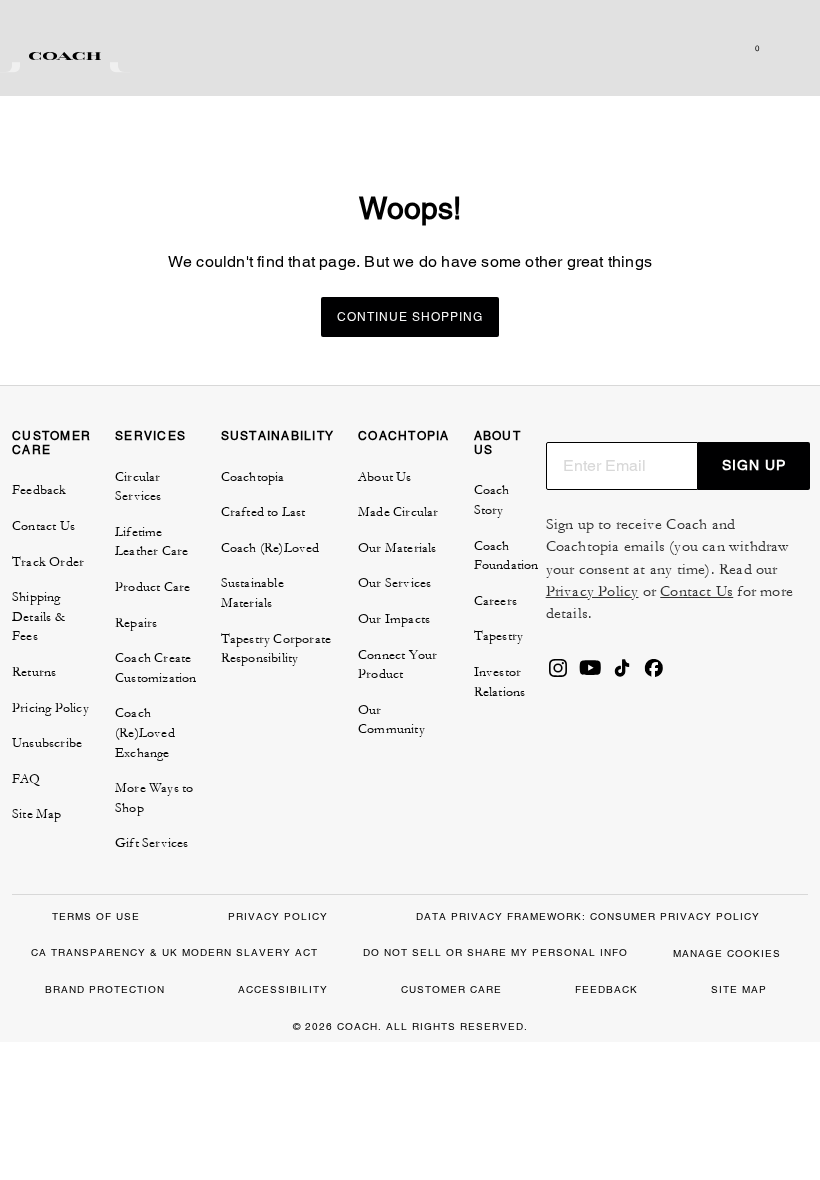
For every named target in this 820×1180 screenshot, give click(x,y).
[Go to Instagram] (558, 674)
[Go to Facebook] (654, 674)
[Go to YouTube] (590, 674)
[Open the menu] (784, 48)
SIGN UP (754, 465)
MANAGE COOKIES (727, 953)
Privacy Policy (592, 591)
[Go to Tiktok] (622, 674)
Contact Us (696, 591)
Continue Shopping (410, 317)
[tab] (65, 56)
